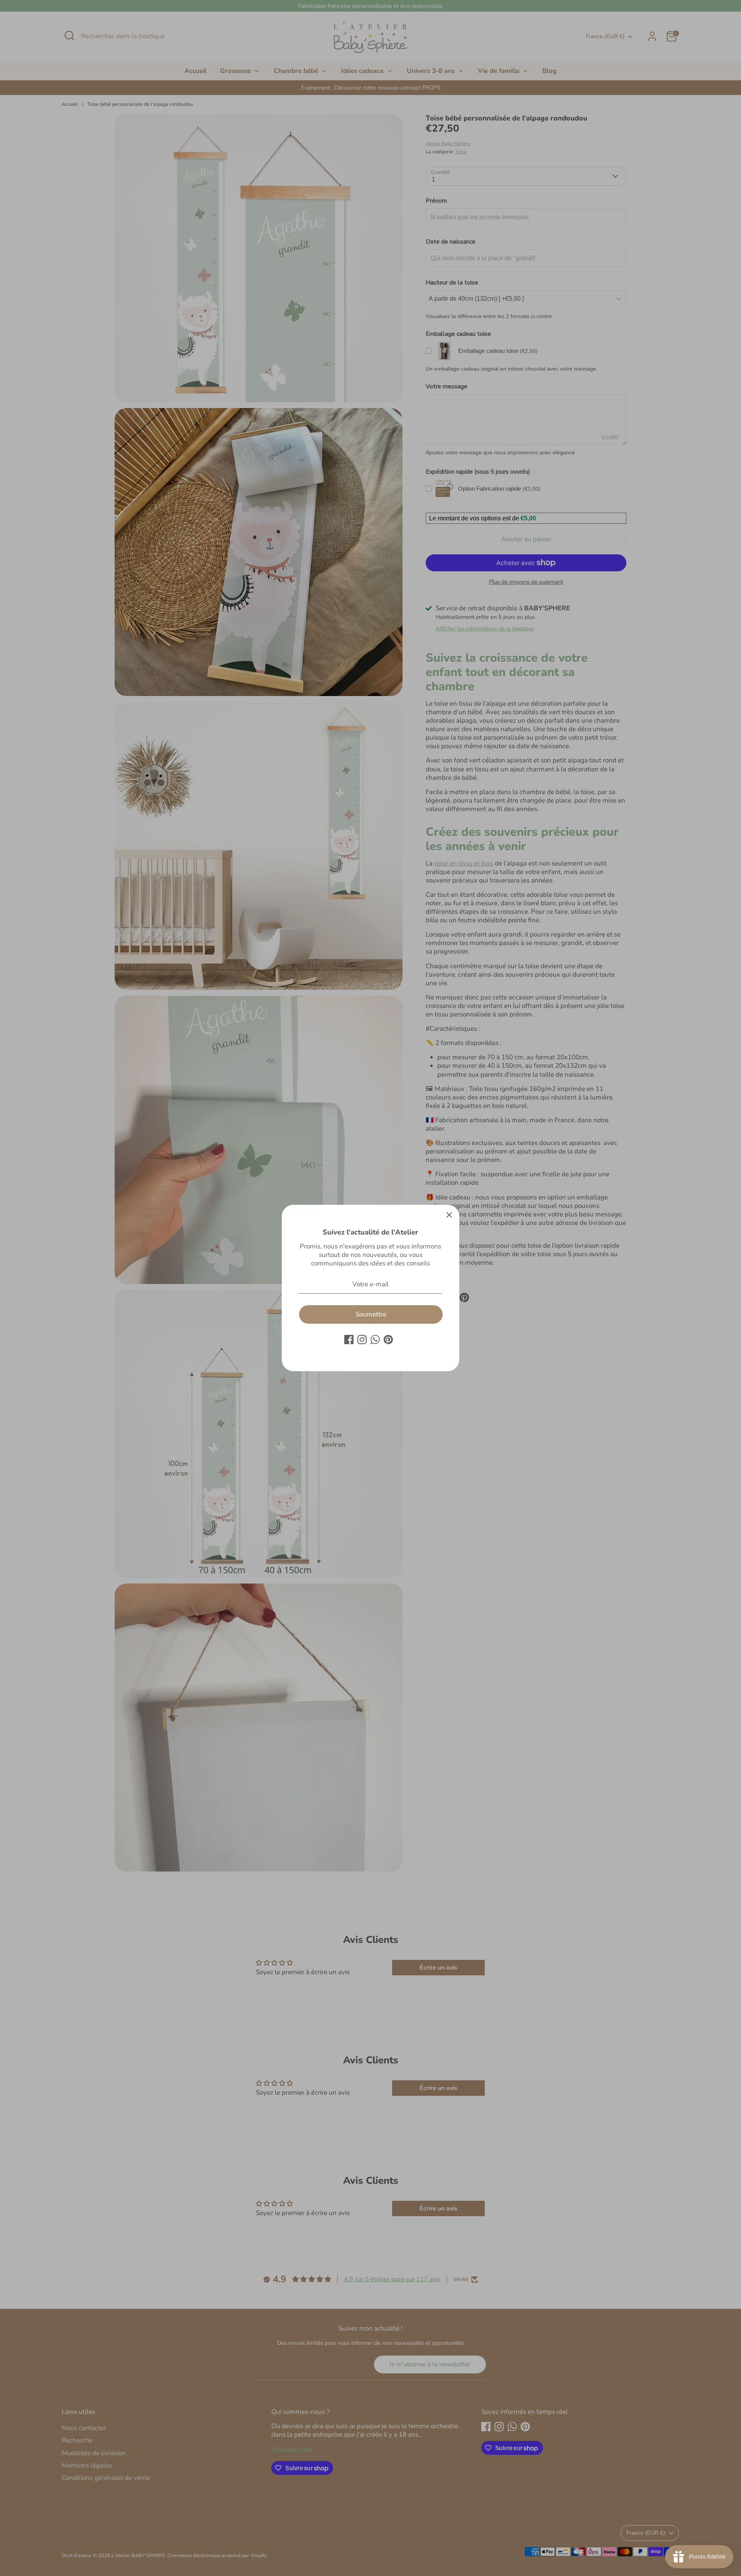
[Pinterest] (388, 1340)
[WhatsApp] (375, 1340)
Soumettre (371, 1314)
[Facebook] (349, 1340)
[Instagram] (362, 1340)
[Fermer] (449, 1215)
